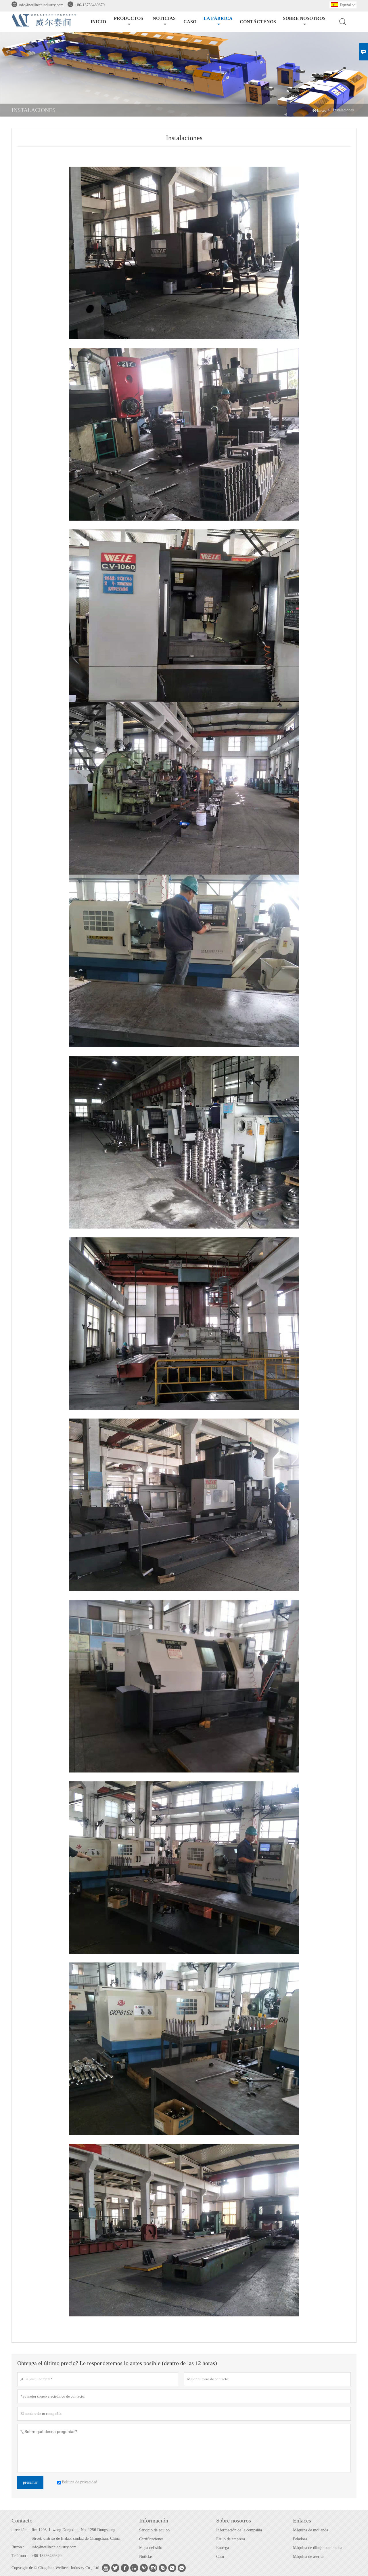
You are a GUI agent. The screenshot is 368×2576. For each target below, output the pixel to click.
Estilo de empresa (231, 2539)
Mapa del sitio (151, 2548)
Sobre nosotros (304, 18)
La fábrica (218, 18)
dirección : (20, 2530)
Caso (190, 22)
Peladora (300, 2539)
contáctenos (258, 22)
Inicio (98, 22)
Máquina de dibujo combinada (318, 2548)
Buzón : (18, 2547)
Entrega (223, 2548)
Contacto (22, 2520)
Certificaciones (151, 2539)
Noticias (146, 2557)
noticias (164, 18)
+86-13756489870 (90, 5)
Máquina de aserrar (308, 2557)
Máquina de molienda (310, 2530)
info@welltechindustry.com (41, 5)
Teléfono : (20, 2556)
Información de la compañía (239, 2530)
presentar (30, 2482)
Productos (129, 18)
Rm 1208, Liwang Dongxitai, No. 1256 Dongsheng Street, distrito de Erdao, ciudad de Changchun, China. (76, 2534)
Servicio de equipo (154, 2530)
